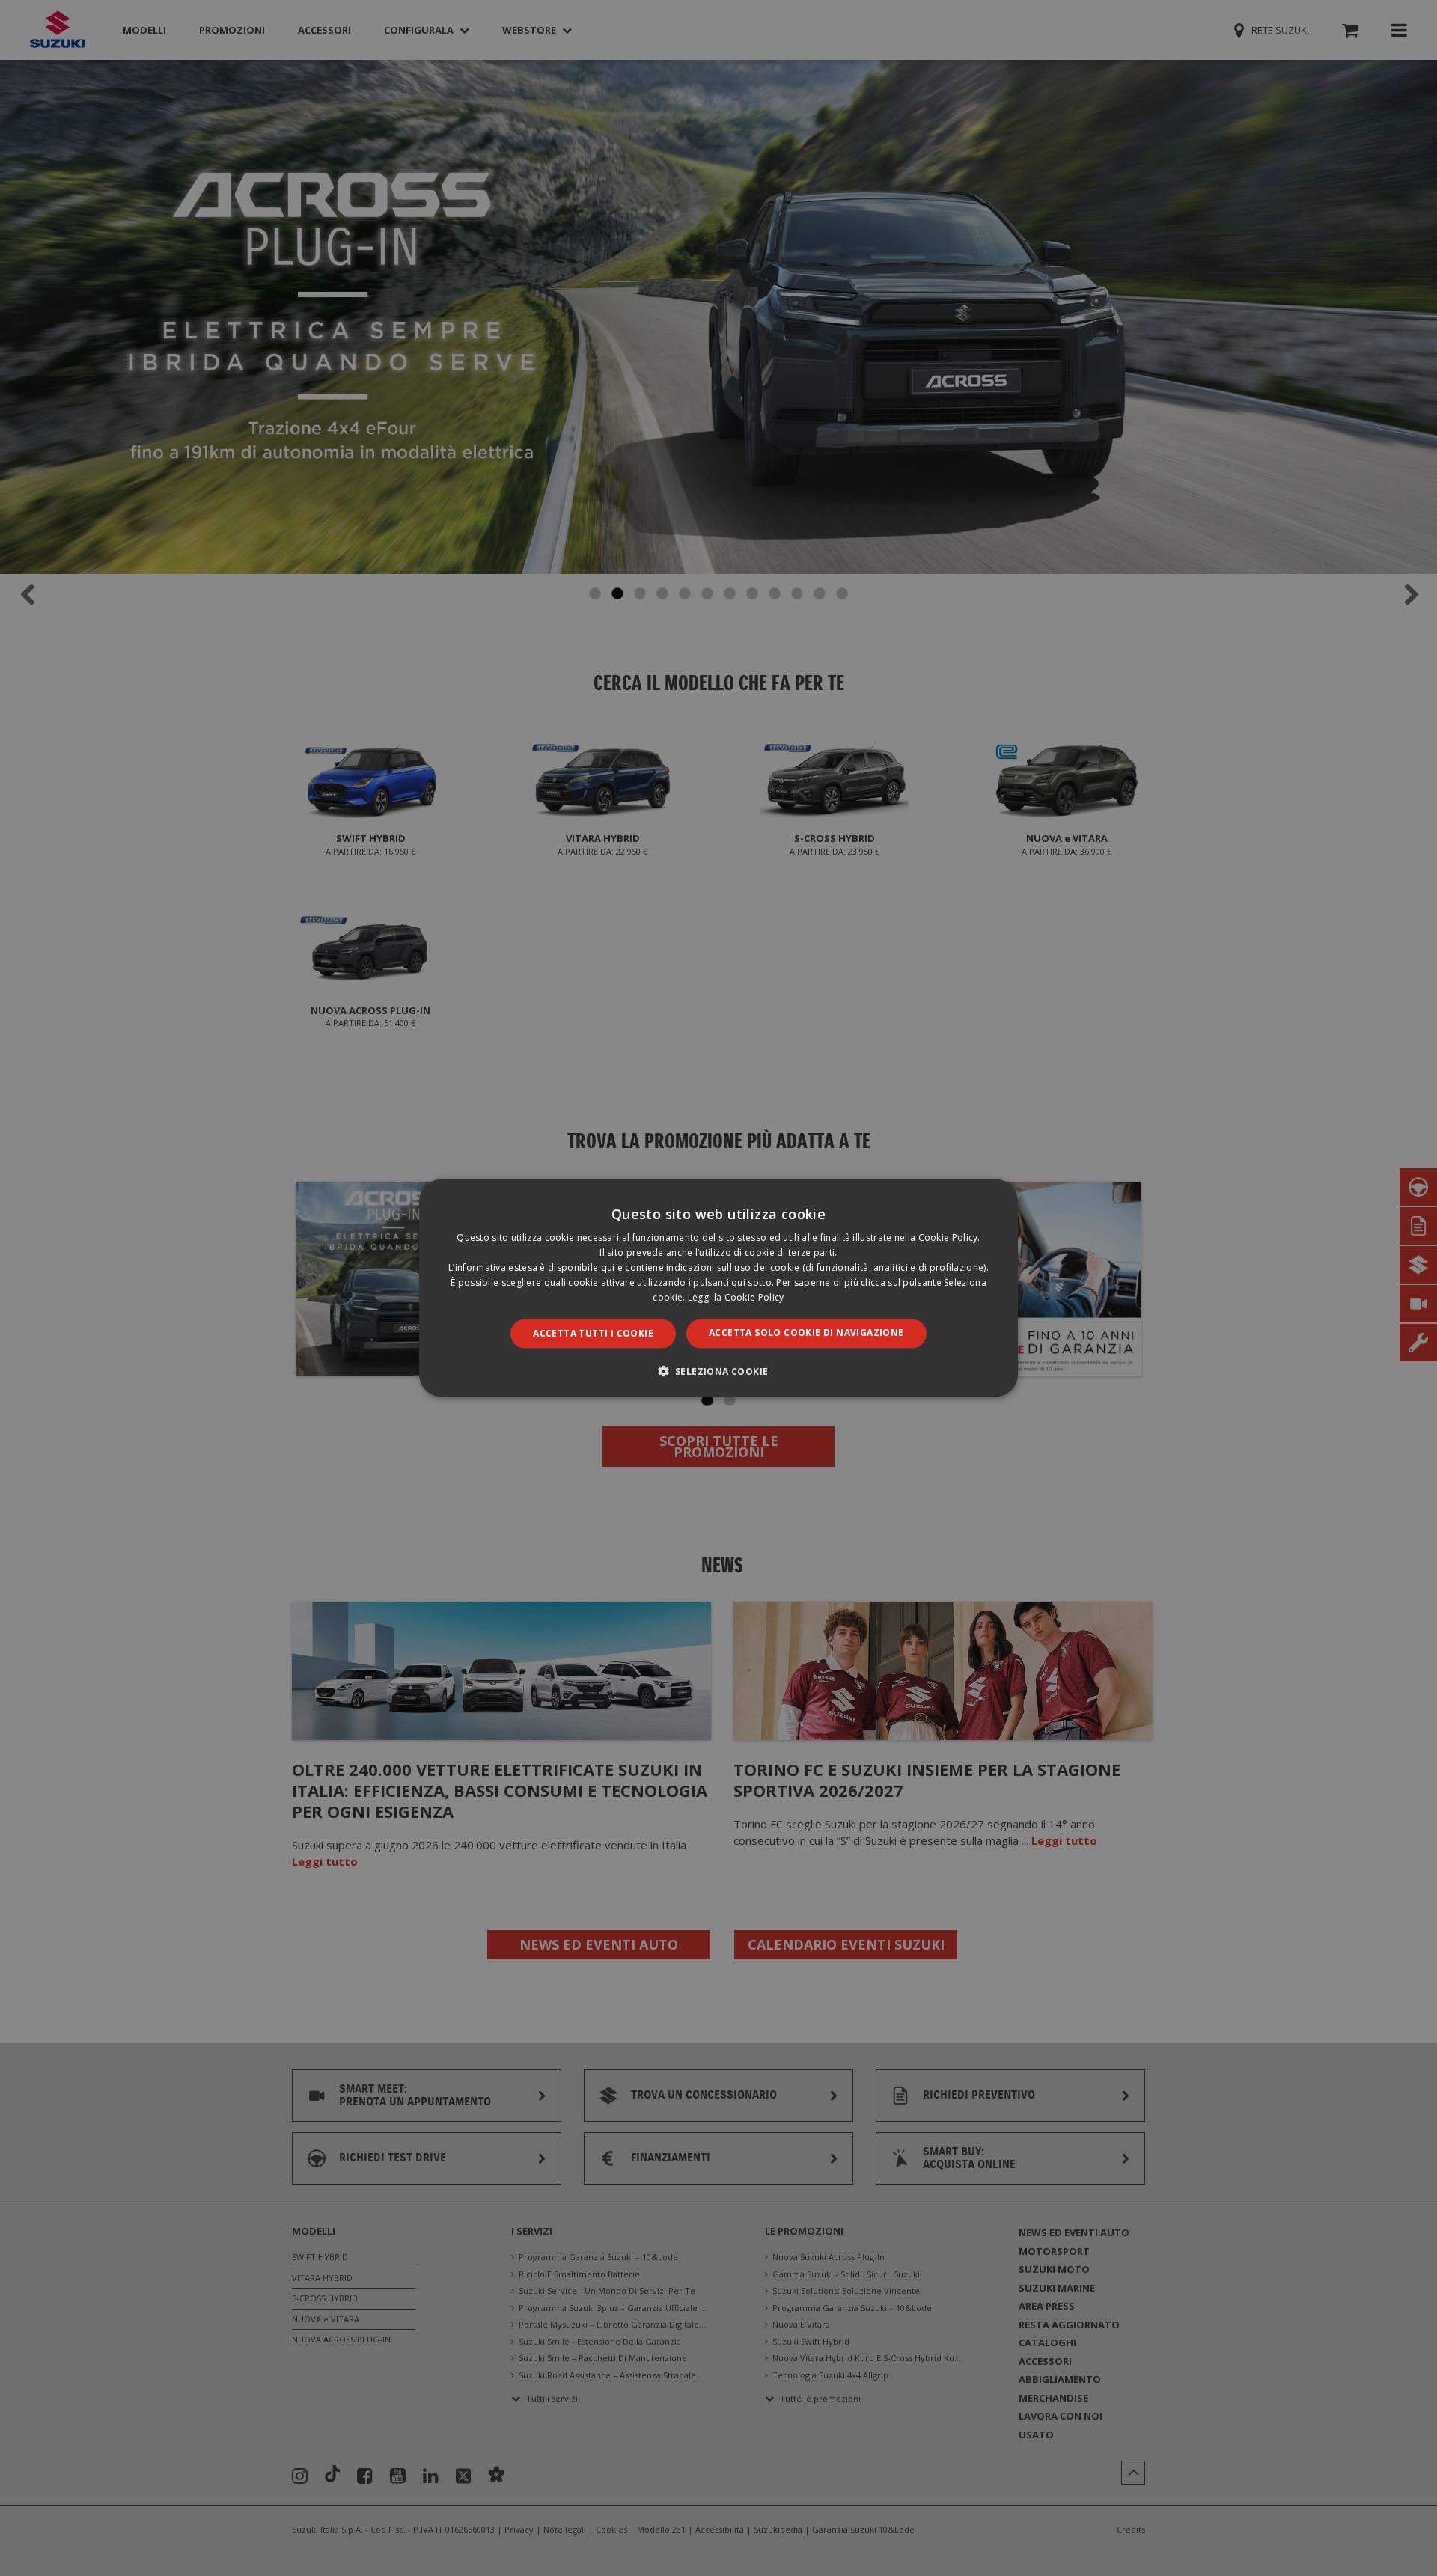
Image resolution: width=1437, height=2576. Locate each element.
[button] (719, 1370)
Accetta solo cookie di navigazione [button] (806, 1333)
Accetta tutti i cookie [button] (593, 1333)
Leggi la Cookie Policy (736, 1297)
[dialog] (718, 1288)
